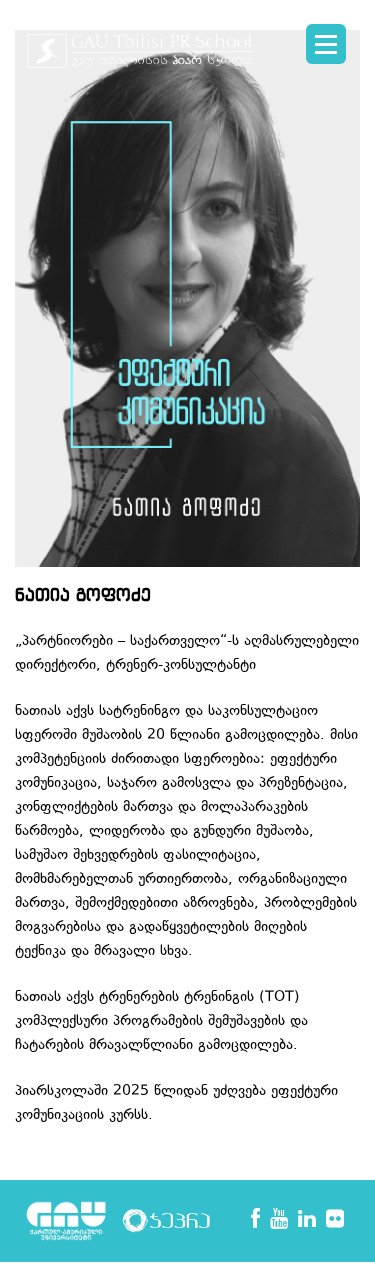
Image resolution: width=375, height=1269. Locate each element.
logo (140, 60)
